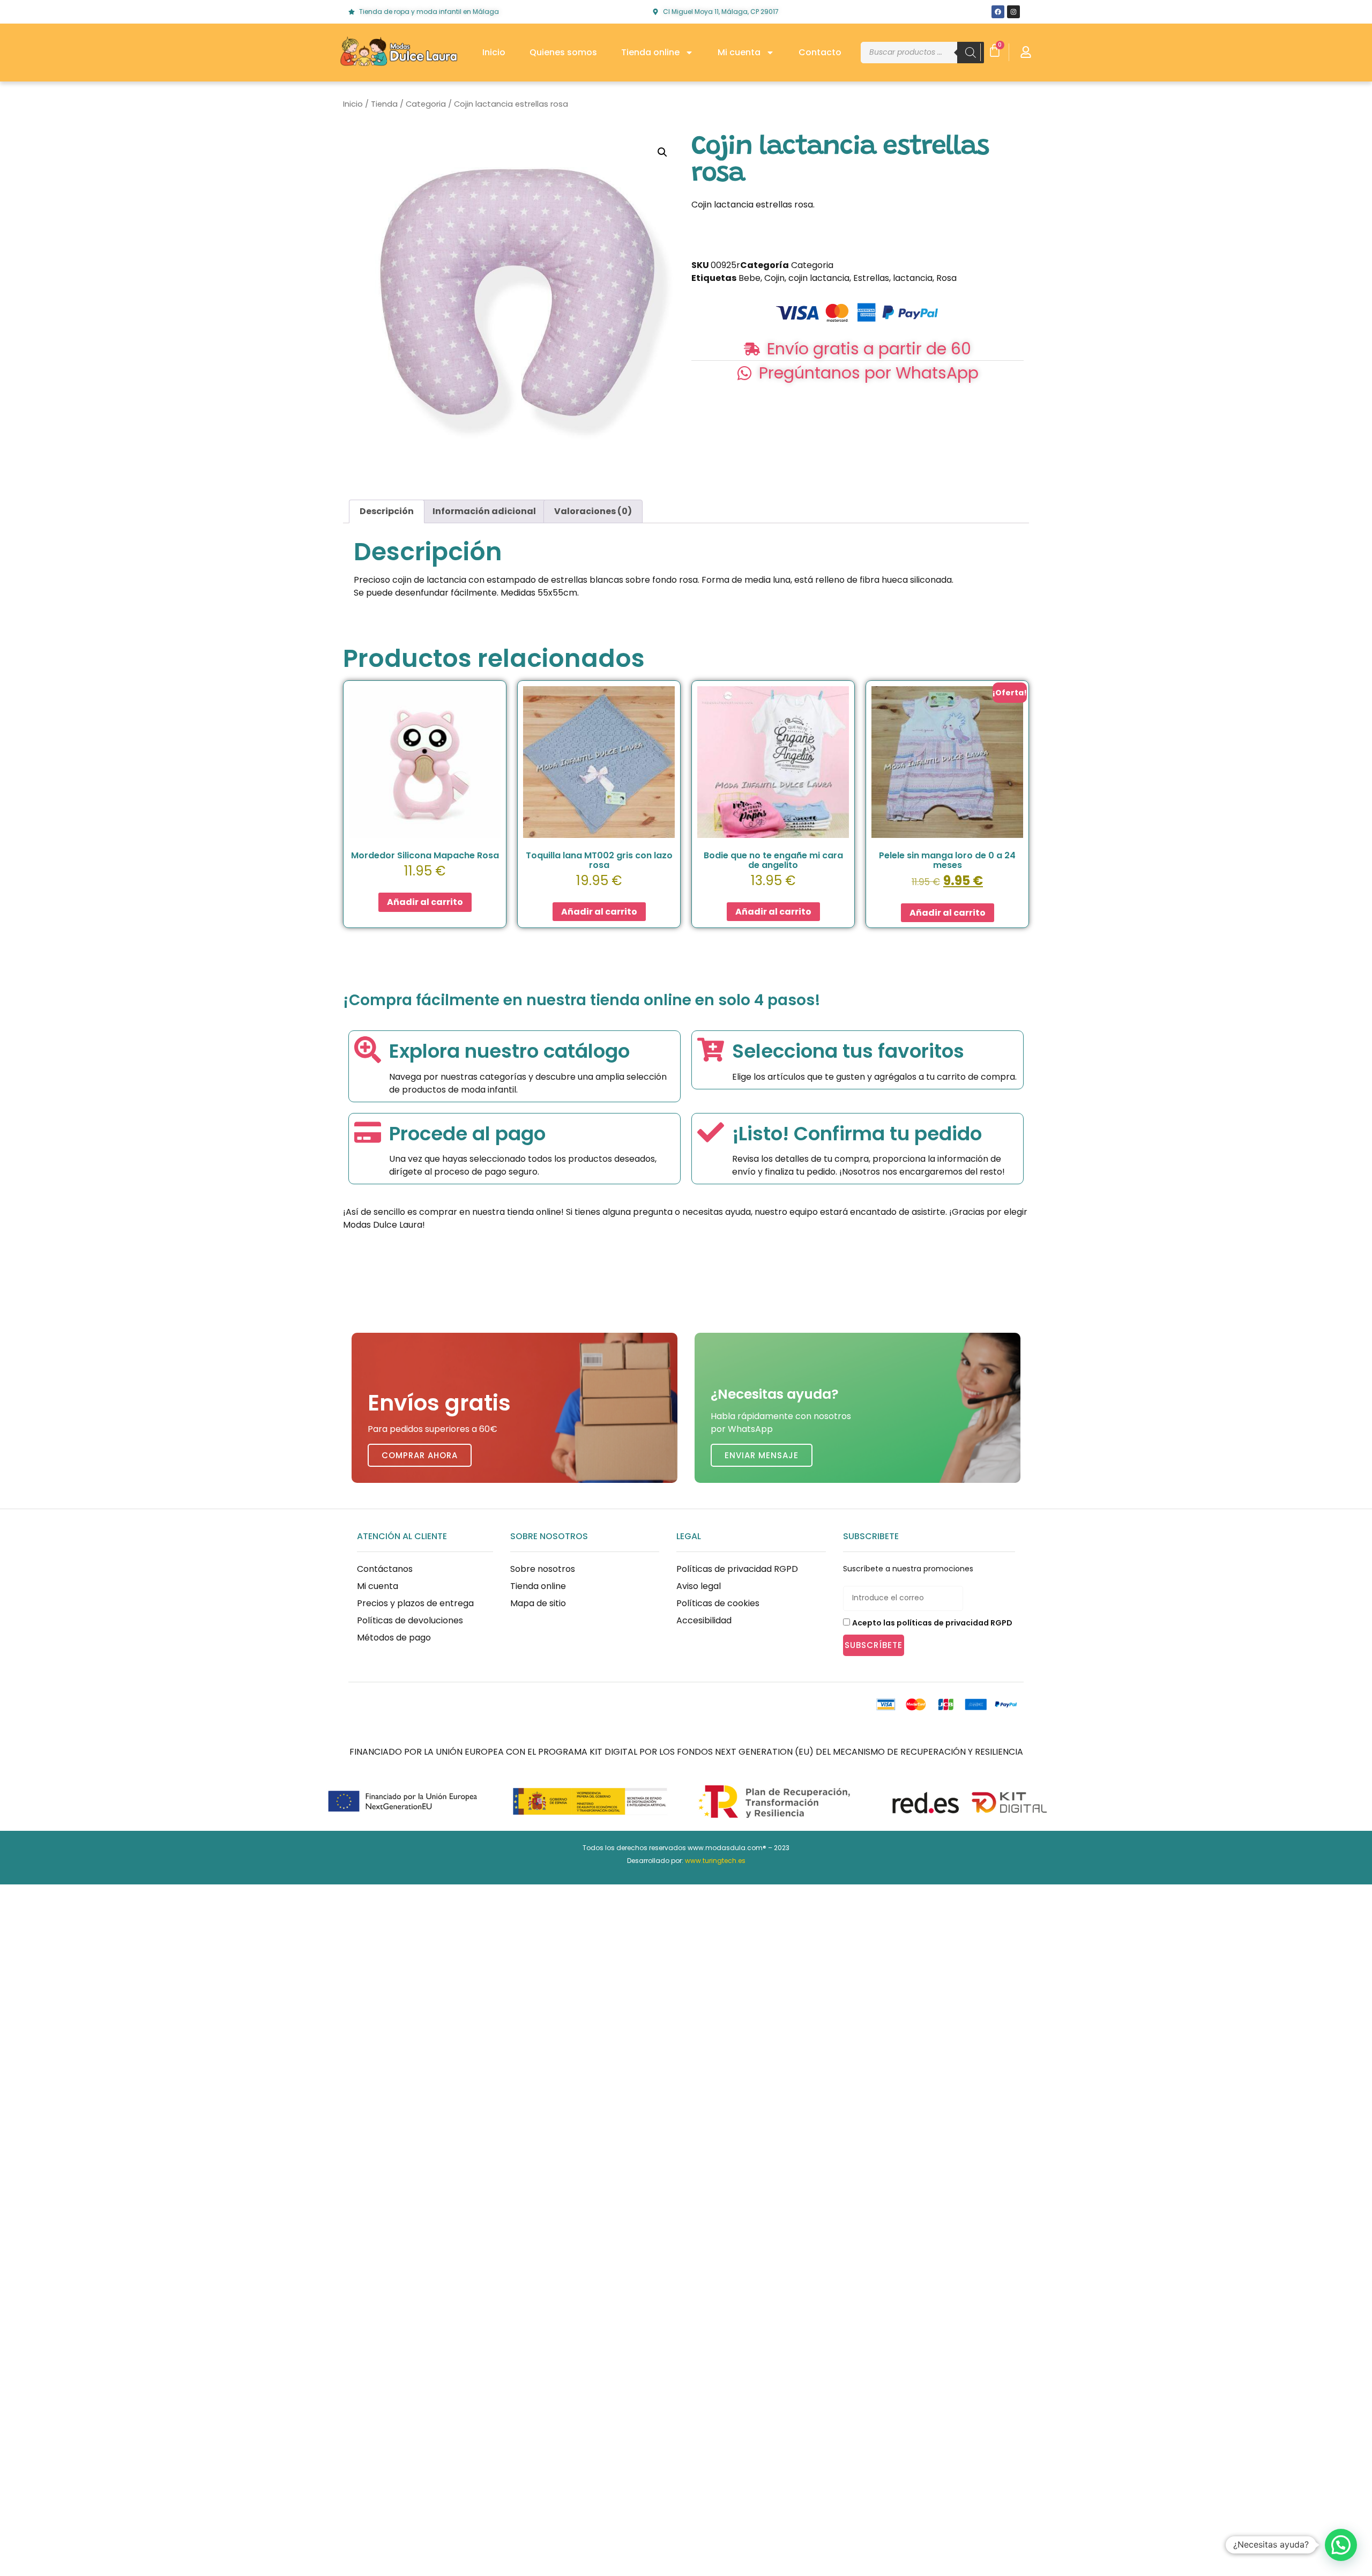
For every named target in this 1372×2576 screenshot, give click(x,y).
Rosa (946, 278)
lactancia (913, 278)
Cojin (774, 278)
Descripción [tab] (387, 511)
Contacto (820, 52)
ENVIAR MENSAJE (762, 1455)
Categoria (426, 104)
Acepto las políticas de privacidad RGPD (932, 1623)
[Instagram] (1013, 12)
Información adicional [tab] (484, 511)
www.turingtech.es (715, 1861)
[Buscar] (971, 53)
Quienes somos (563, 52)
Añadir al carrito (425, 902)
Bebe (750, 278)
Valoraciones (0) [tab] (593, 511)
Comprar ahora (420, 1455)
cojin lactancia (819, 278)
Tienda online (650, 52)
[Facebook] (998, 12)
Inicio (494, 52)
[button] (662, 152)
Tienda (384, 104)
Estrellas (871, 278)
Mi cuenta (739, 52)
